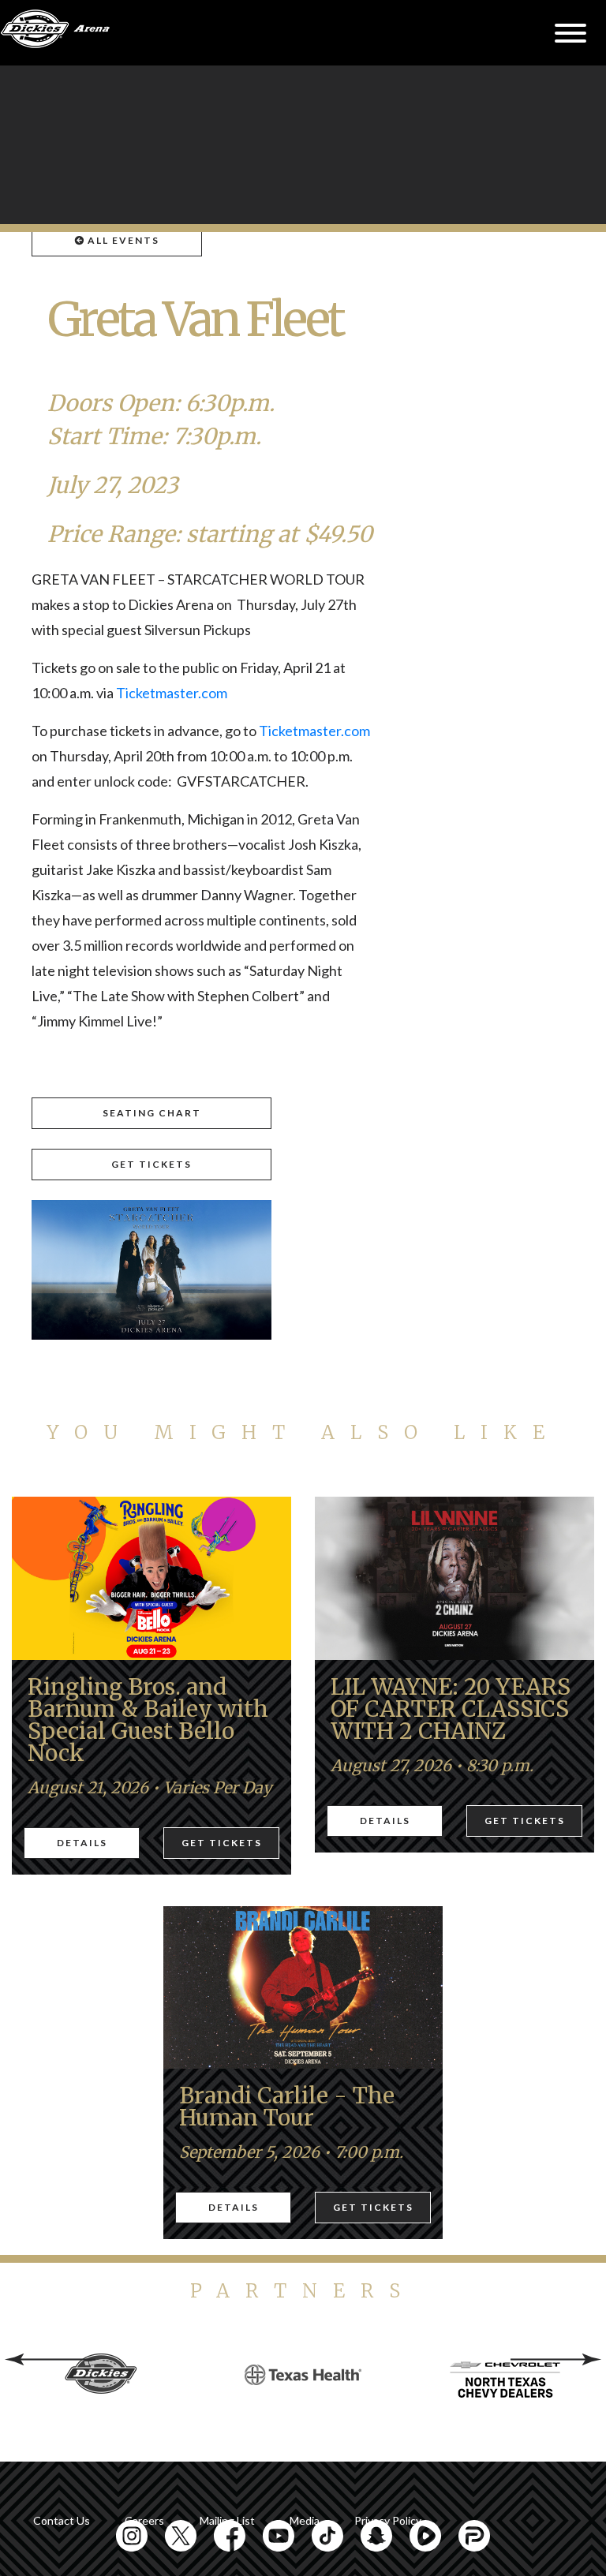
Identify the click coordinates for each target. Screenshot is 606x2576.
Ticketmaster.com (172, 693)
